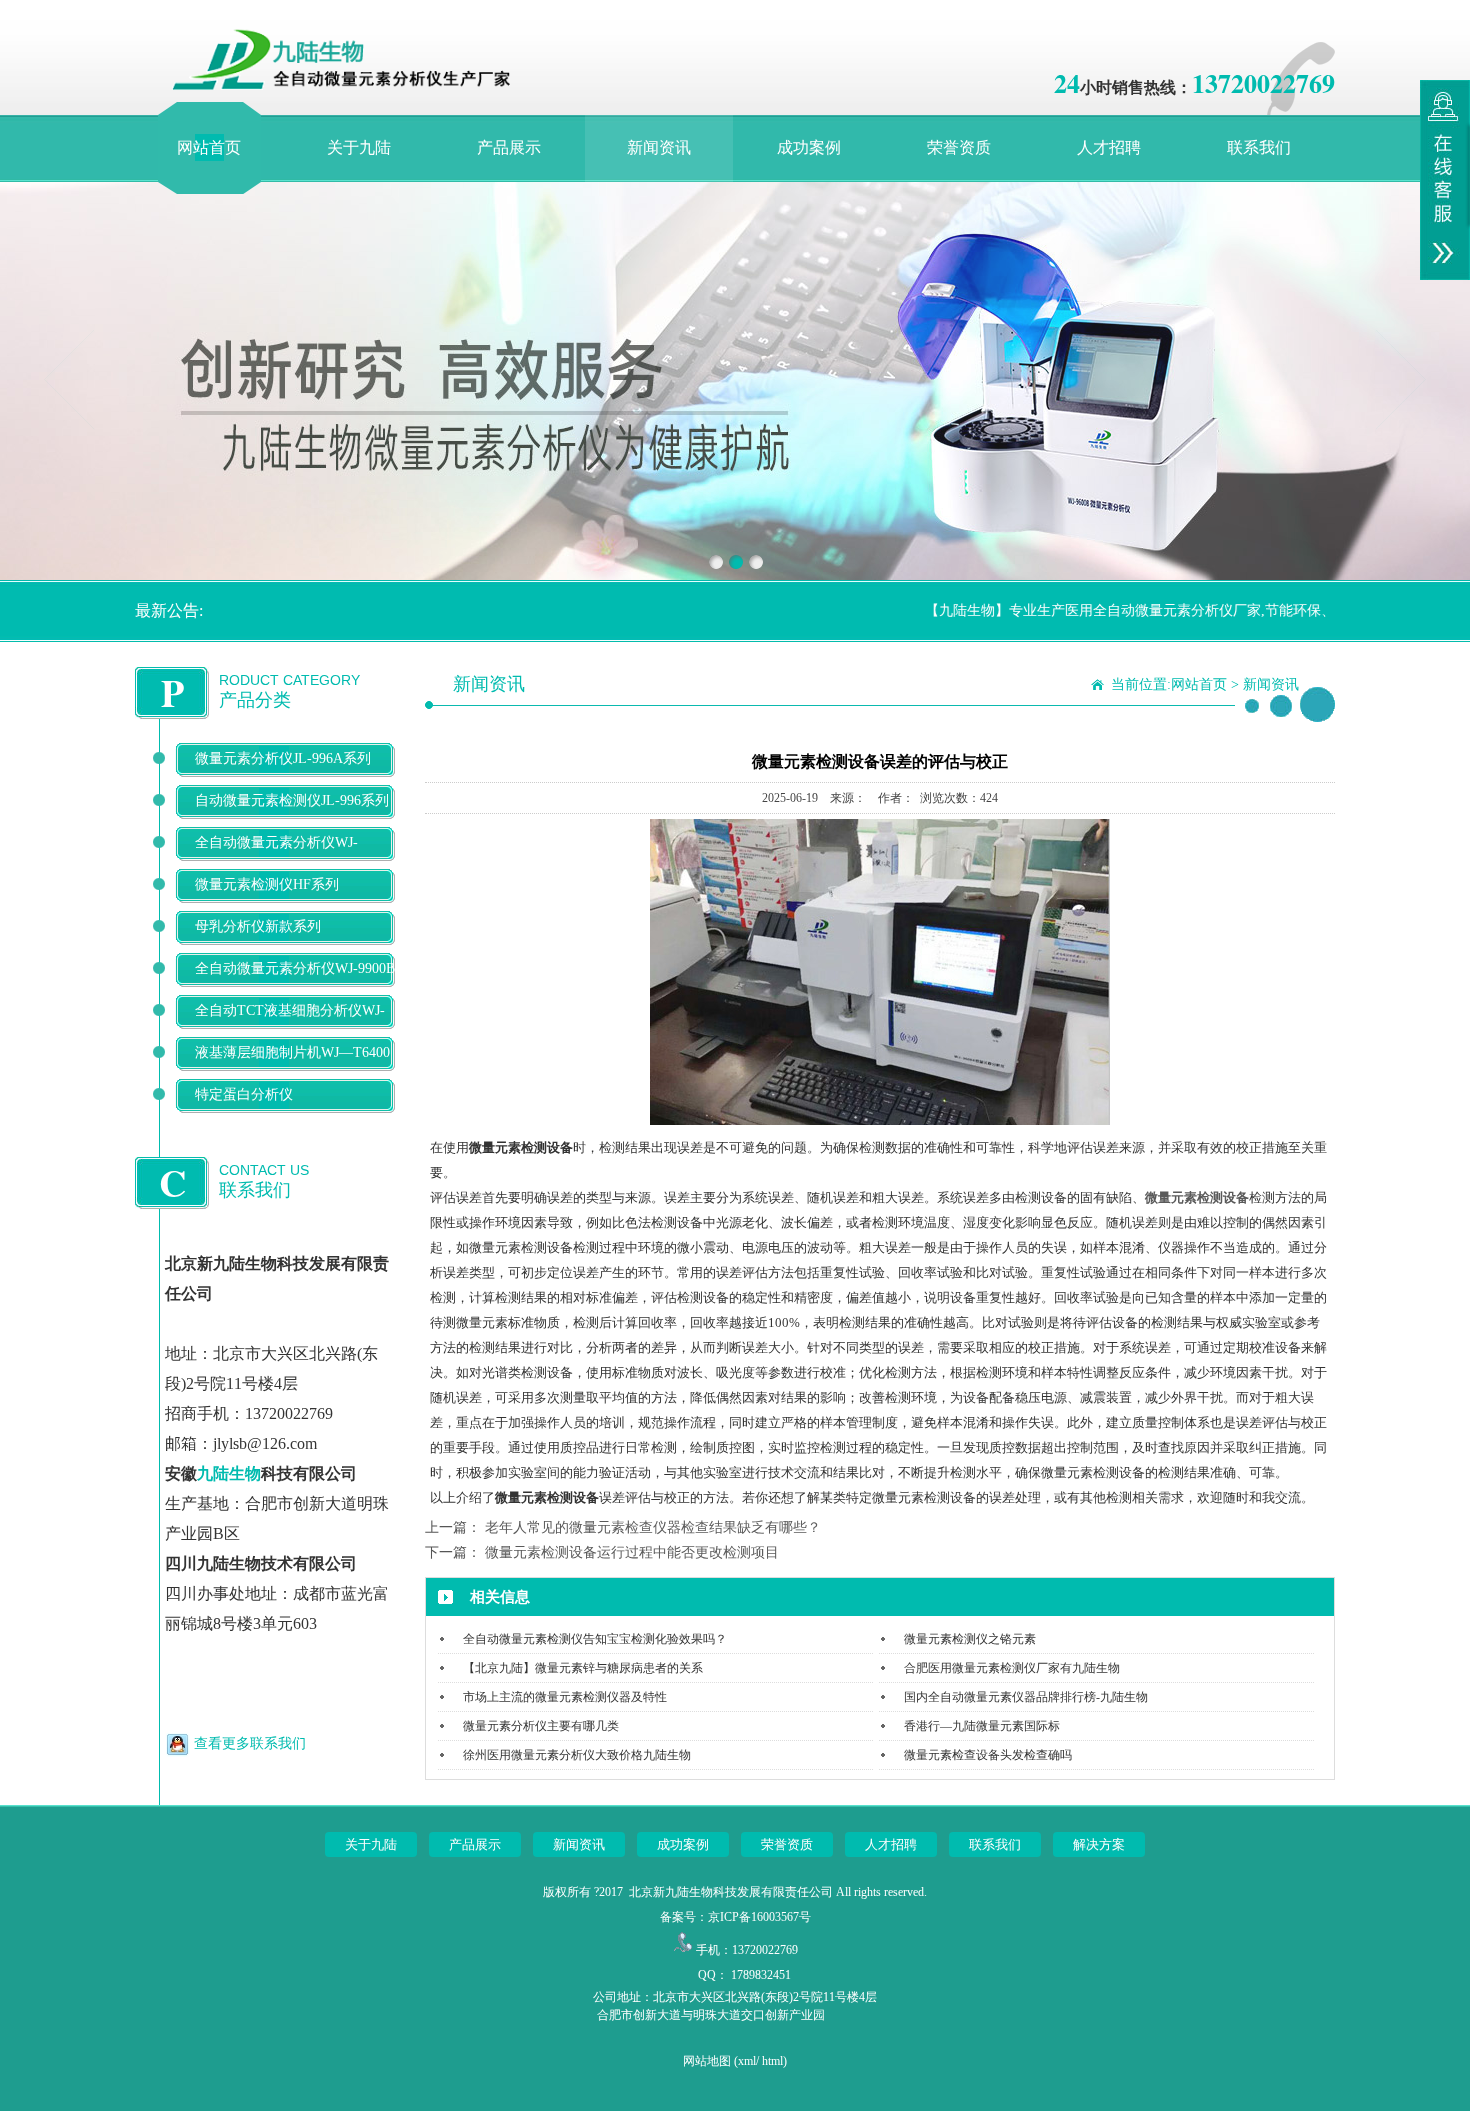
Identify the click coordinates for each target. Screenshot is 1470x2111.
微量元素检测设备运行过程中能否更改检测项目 (632, 1552)
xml (747, 2061)
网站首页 (209, 147)
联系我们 (1259, 147)
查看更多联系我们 (250, 1743)
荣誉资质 (959, 147)
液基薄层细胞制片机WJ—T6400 (292, 1052)
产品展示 (509, 147)
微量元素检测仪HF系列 (267, 884)
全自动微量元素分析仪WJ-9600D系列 (276, 858)
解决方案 (1099, 1844)
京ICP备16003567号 (759, 1917)
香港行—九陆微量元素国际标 (982, 1726)
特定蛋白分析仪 (244, 1094)
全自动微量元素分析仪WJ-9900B (295, 968)
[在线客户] (1445, 180)
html (772, 2061)
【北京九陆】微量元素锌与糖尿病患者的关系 (583, 1668)
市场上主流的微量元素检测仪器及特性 (565, 1697)
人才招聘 (1109, 147)
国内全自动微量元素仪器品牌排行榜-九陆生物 (1026, 1697)
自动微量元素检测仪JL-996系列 (292, 800)
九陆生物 (229, 1473)
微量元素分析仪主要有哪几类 (541, 1726)
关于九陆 (359, 147)
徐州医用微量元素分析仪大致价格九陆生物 (577, 1755)
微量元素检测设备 (1197, 1197)
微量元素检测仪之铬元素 (970, 1639)
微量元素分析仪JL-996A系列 (283, 758)
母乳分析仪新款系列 (258, 926)
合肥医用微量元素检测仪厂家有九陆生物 (1012, 1668)
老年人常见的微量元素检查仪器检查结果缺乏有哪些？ (653, 1527)
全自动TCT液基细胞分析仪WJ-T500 (290, 1026)
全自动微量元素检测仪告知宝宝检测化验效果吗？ (595, 1639)
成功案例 (809, 147)
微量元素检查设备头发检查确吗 (988, 1755)
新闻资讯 (659, 147)
